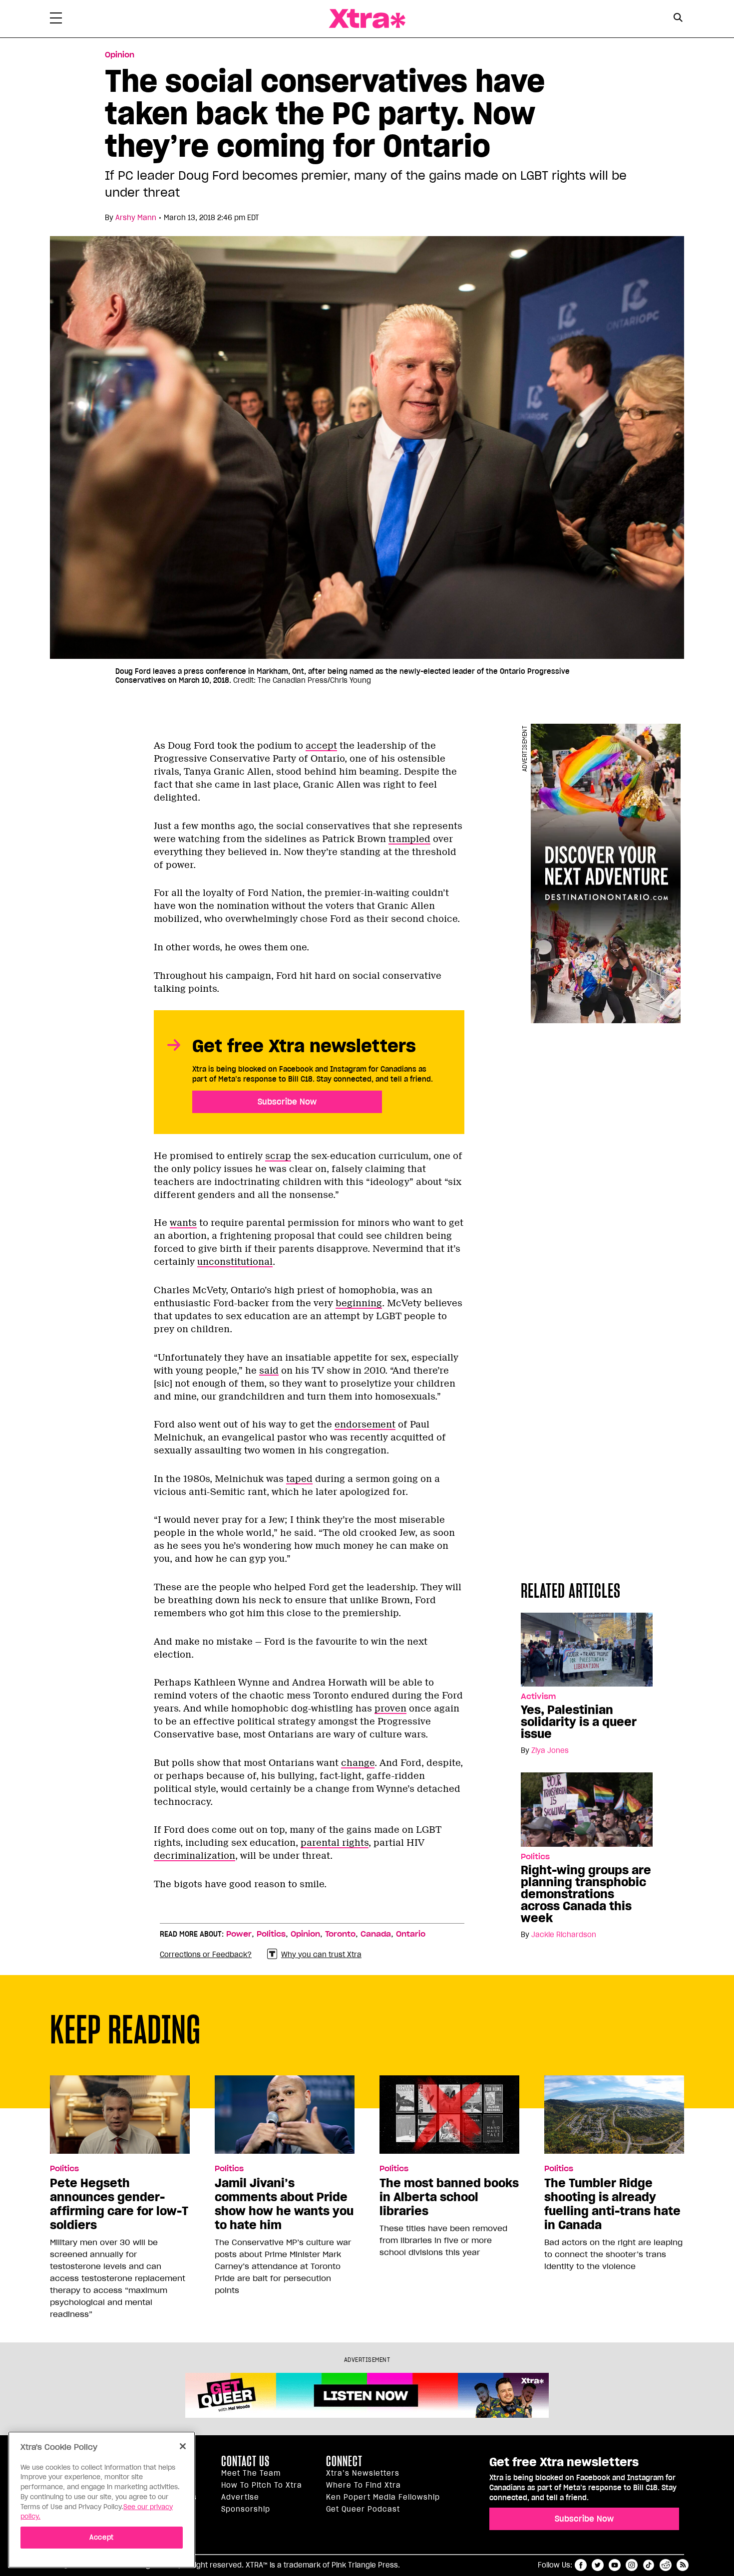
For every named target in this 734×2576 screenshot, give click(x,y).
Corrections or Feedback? (206, 1955)
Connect (344, 2461)
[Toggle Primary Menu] (56, 20)
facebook (581, 2565)
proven (390, 1709)
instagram (632, 2565)
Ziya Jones (550, 1750)
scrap (278, 1156)
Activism (538, 1697)
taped (299, 1479)
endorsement (365, 1425)
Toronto (340, 1934)
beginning (359, 1303)
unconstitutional (235, 1262)
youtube (615, 2565)
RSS (683, 2565)
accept (321, 746)
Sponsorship (246, 2509)
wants (183, 1223)
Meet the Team (251, 2473)
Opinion (120, 55)
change (358, 1763)
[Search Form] (678, 19)
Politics (535, 1857)
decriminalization (194, 1856)
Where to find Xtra (364, 2485)
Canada (376, 1934)
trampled (409, 839)
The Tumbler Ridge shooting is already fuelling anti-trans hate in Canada (612, 2204)
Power (239, 1934)
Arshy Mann (136, 218)
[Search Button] (678, 18)
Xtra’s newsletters (363, 2473)
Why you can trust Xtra (321, 1955)
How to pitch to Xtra (262, 2485)
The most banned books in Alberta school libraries (449, 2197)
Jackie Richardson (564, 1935)
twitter (598, 2565)
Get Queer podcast (363, 2509)
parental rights (335, 1843)
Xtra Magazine (367, 19)
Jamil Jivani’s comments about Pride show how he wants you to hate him (284, 2204)
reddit (666, 2565)
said (269, 1371)
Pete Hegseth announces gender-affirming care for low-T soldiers (119, 2204)
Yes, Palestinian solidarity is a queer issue (579, 1722)
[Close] (183, 2446)
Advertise (240, 2497)
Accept (102, 2537)
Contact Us (245, 2461)
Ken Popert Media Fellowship (383, 2497)
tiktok (649, 2565)
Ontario (411, 1934)
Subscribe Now (287, 1102)
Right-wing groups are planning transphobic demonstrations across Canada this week (586, 1894)
